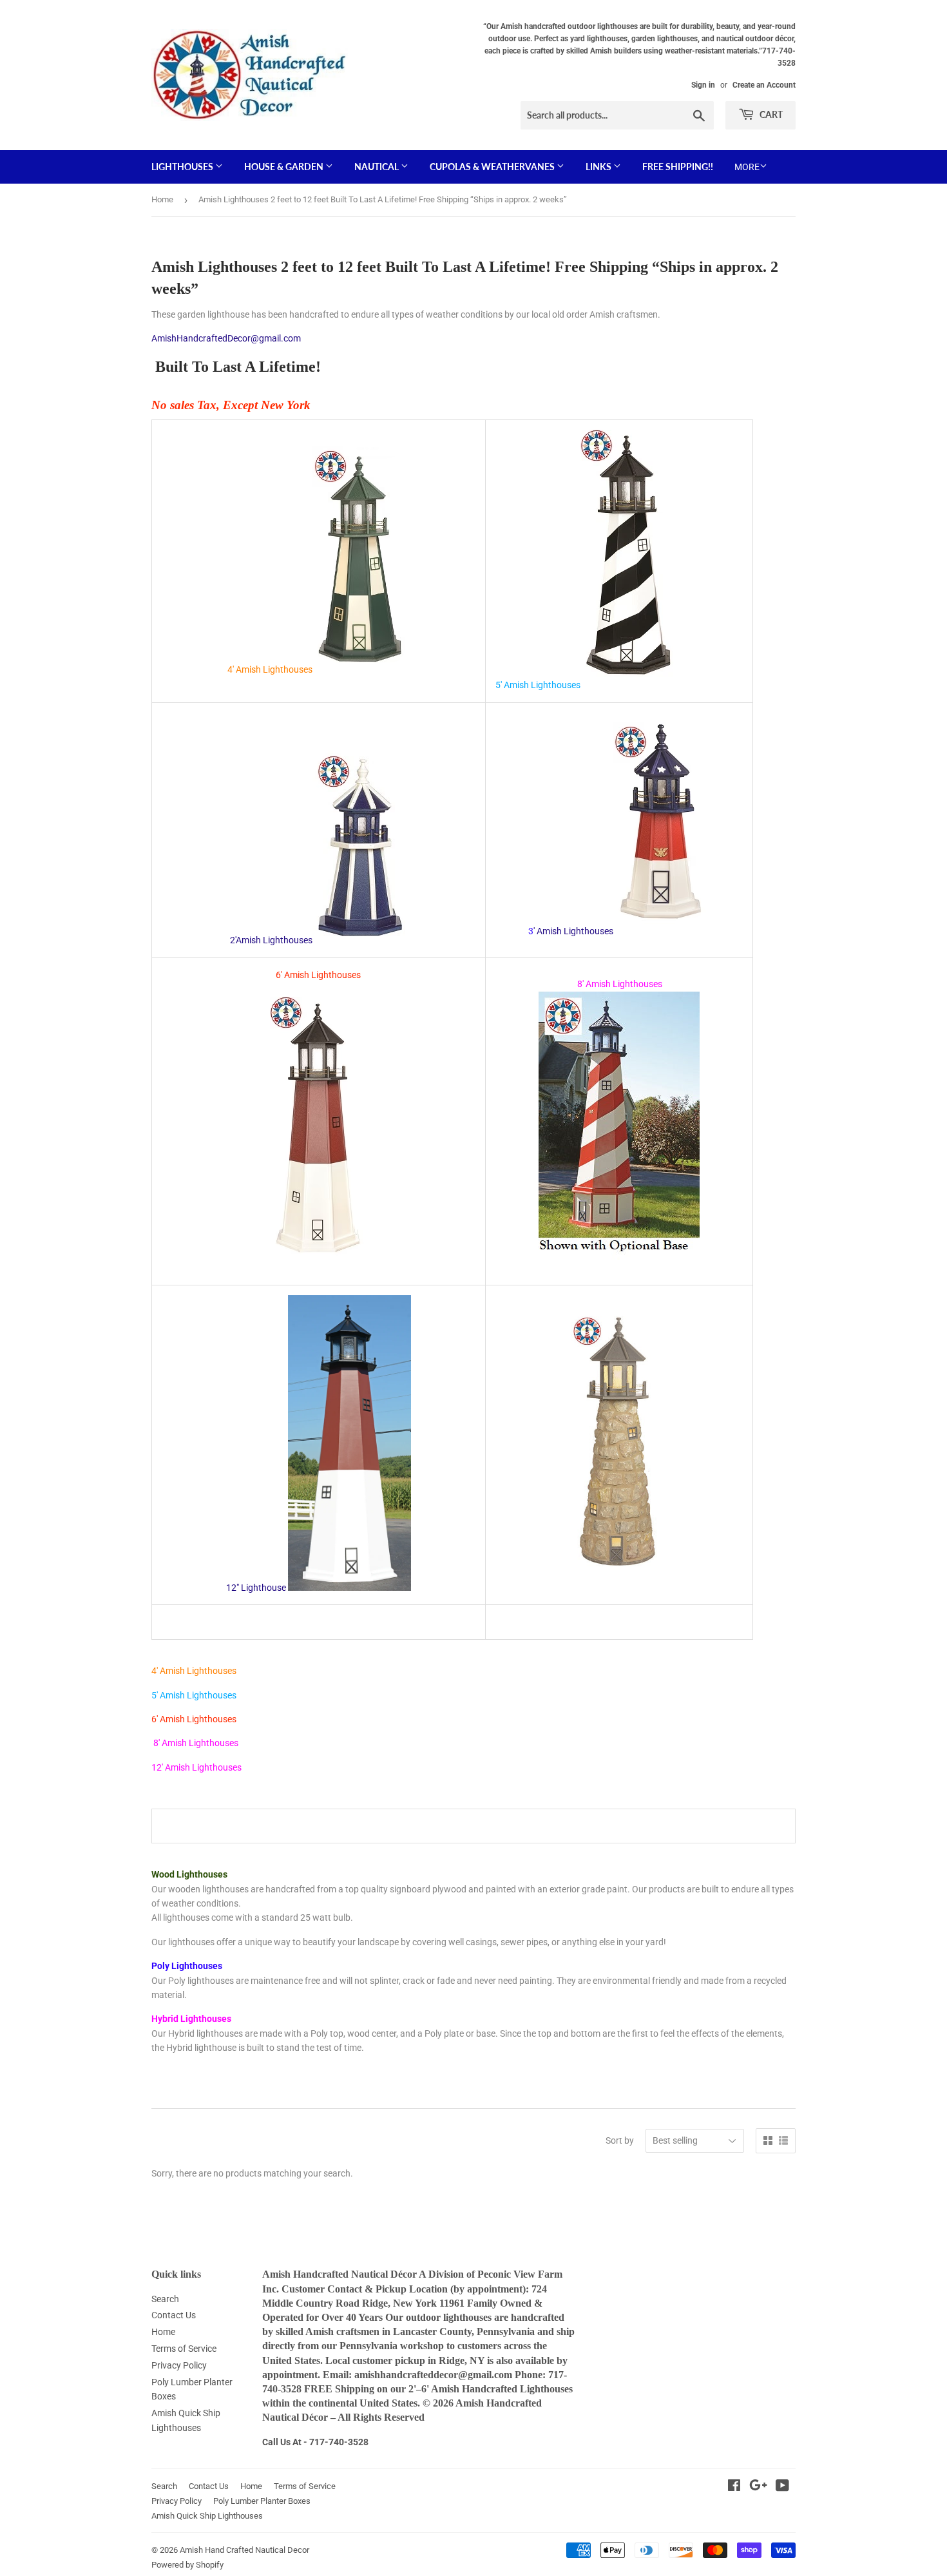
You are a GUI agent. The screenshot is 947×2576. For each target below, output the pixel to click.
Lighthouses (183, 167)
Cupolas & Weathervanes (493, 167)
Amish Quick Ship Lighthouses (207, 2516)
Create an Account (764, 85)
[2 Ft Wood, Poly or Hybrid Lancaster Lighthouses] (361, 940)
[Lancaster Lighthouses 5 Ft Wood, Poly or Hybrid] (629, 685)
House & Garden (285, 167)
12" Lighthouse (256, 1588)
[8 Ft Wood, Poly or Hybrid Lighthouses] (619, 1258)
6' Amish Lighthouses (318, 975)
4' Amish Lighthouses (270, 669)
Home (162, 199)
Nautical (378, 167)
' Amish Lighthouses (573, 931)
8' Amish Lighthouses (195, 1743)
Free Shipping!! (678, 167)
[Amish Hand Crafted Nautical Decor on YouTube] (782, 2487)
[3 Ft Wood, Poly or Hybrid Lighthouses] (662, 931)
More (747, 167)
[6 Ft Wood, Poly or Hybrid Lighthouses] (318, 1268)
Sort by (620, 2140)
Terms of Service (184, 2349)
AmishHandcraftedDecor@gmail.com (226, 338)
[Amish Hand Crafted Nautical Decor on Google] (758, 2487)
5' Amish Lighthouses (538, 685)
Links (599, 167)
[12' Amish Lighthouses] (619, 1573)
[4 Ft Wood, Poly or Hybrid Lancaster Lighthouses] (361, 669)
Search (165, 2299)
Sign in (703, 85)
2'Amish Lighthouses (270, 940)
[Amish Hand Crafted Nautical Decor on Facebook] (734, 2487)
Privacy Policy (179, 2365)
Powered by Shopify (187, 2565)
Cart (770, 114)
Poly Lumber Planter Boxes (262, 2501)
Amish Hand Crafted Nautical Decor (244, 2550)
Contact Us (174, 2315)
